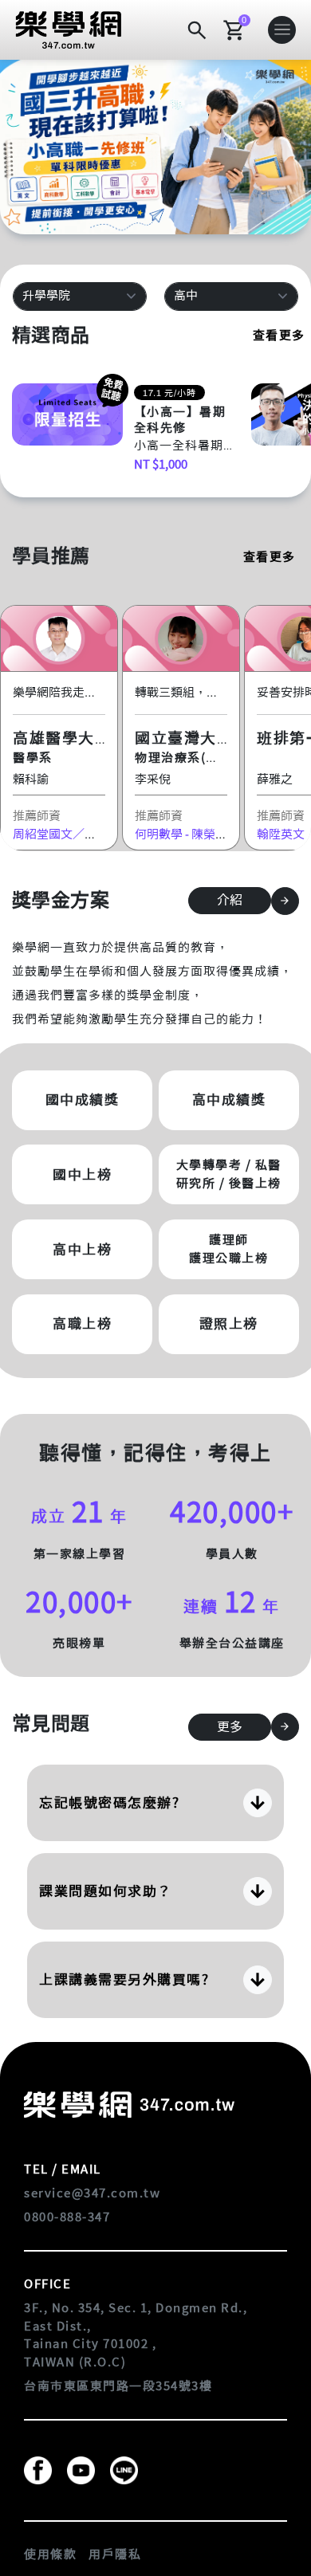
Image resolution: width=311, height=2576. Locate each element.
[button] (69, 29)
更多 (230, 1727)
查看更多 (279, 335)
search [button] (197, 30)
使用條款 (50, 2554)
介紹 (230, 900)
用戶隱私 (115, 2554)
